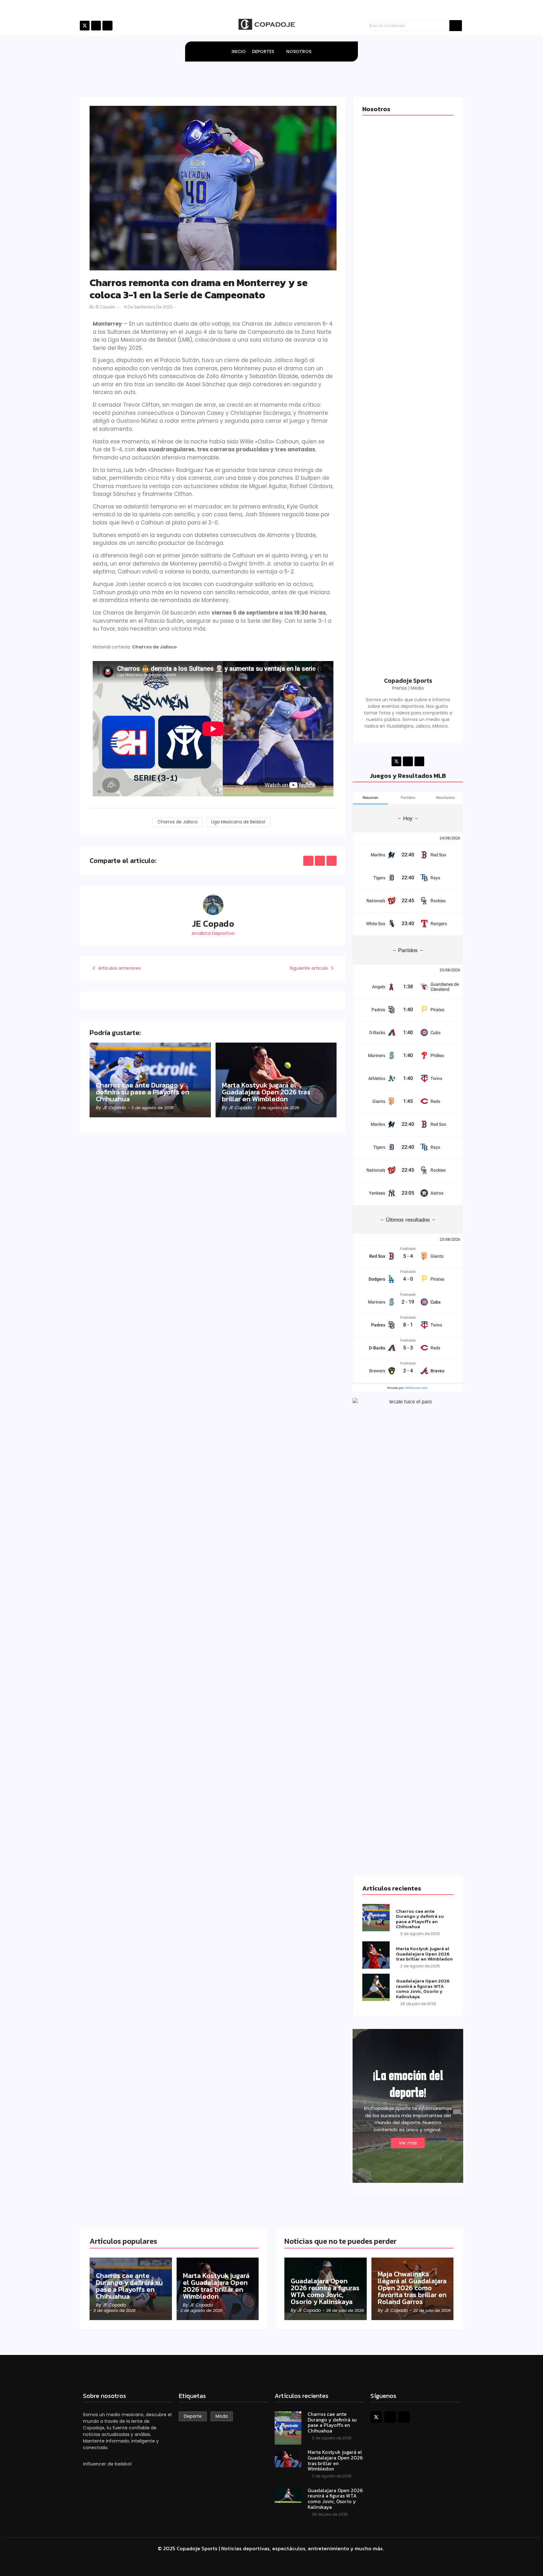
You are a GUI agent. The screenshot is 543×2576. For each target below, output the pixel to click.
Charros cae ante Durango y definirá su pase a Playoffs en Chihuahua (143, 1092)
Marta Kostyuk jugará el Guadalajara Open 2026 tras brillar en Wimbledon (266, 1092)
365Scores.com (416, 1388)
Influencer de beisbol (107, 2464)
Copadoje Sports (408, 681)
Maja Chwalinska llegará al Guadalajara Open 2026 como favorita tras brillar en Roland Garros (412, 2288)
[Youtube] (107, 26)
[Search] (456, 26)
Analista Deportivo (213, 933)
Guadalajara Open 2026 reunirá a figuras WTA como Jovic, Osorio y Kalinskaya (423, 1989)
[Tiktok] (96, 26)
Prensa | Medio (408, 688)
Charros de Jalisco (178, 822)
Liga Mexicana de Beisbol (238, 822)
